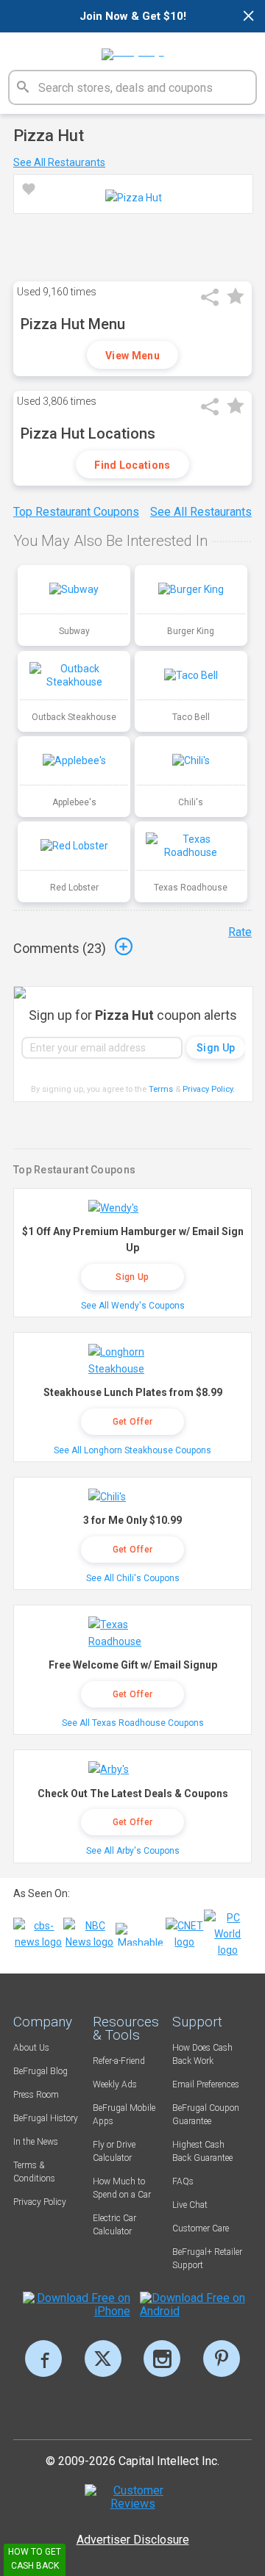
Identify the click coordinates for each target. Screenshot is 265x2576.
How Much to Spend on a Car (122, 2188)
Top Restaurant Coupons (76, 512)
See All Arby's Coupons (133, 1851)
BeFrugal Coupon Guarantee (206, 2115)
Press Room (36, 2095)
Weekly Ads (115, 2084)
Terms (161, 1089)
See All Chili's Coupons (133, 1578)
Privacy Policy (209, 1089)
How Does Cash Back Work (202, 2054)
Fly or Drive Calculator (114, 2151)
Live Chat (190, 2205)
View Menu (132, 356)
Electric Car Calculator (114, 2225)
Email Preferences (206, 2084)
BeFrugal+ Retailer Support (207, 2259)
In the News (36, 2142)
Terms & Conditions (34, 2172)
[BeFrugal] (133, 49)
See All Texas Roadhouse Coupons (133, 1723)
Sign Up (132, 1277)
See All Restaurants (59, 162)
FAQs (183, 2181)
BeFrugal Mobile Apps (124, 2115)
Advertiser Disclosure (133, 2540)
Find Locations (132, 465)
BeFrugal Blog (40, 2071)
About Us (31, 2048)
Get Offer (133, 1422)
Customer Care (201, 2228)
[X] (103, 2359)
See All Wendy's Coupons (133, 1306)
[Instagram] (162, 2359)
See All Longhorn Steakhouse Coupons (132, 1450)
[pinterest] (222, 2359)
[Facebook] (43, 2359)
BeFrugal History (46, 2118)
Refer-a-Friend (119, 2061)
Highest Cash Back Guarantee (202, 2151)
